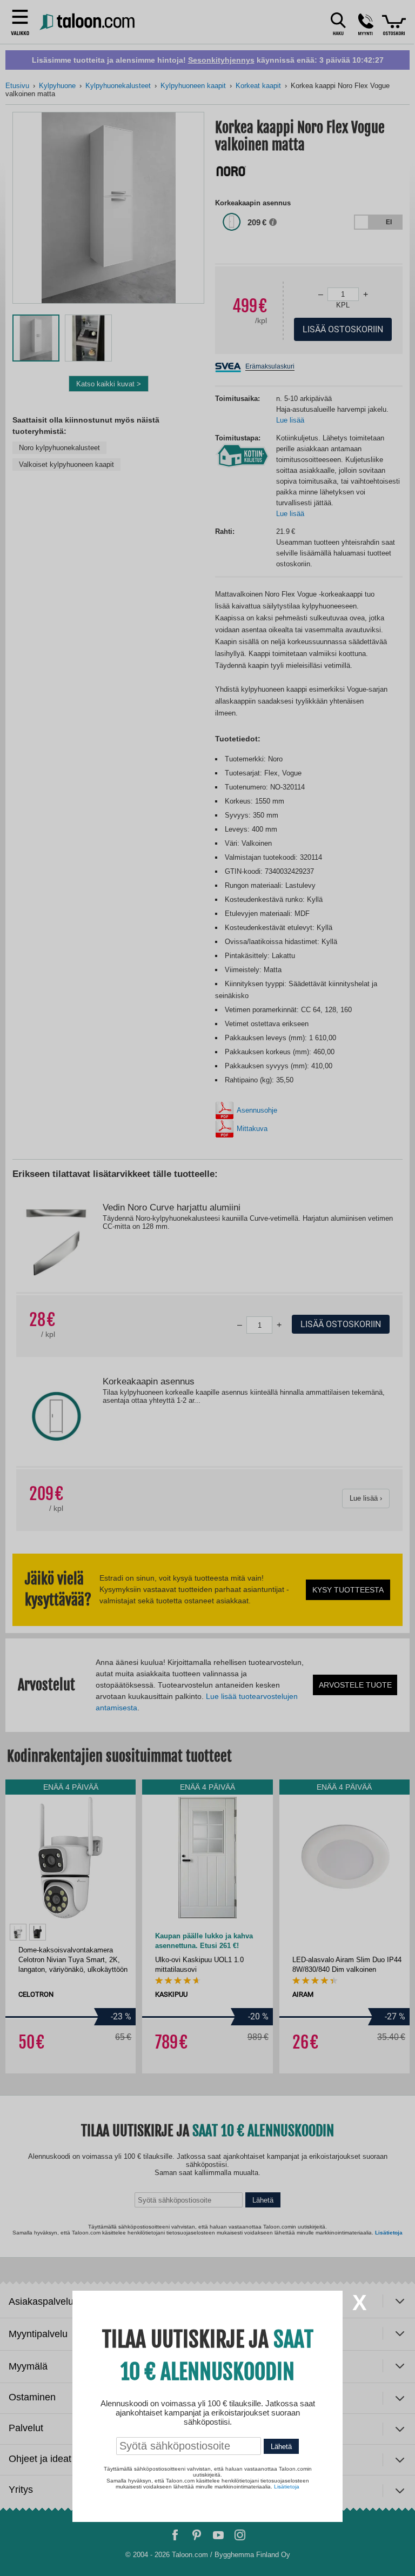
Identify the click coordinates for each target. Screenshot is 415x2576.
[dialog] (207, 1288)
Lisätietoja (287, 2487)
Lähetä (281, 2447)
